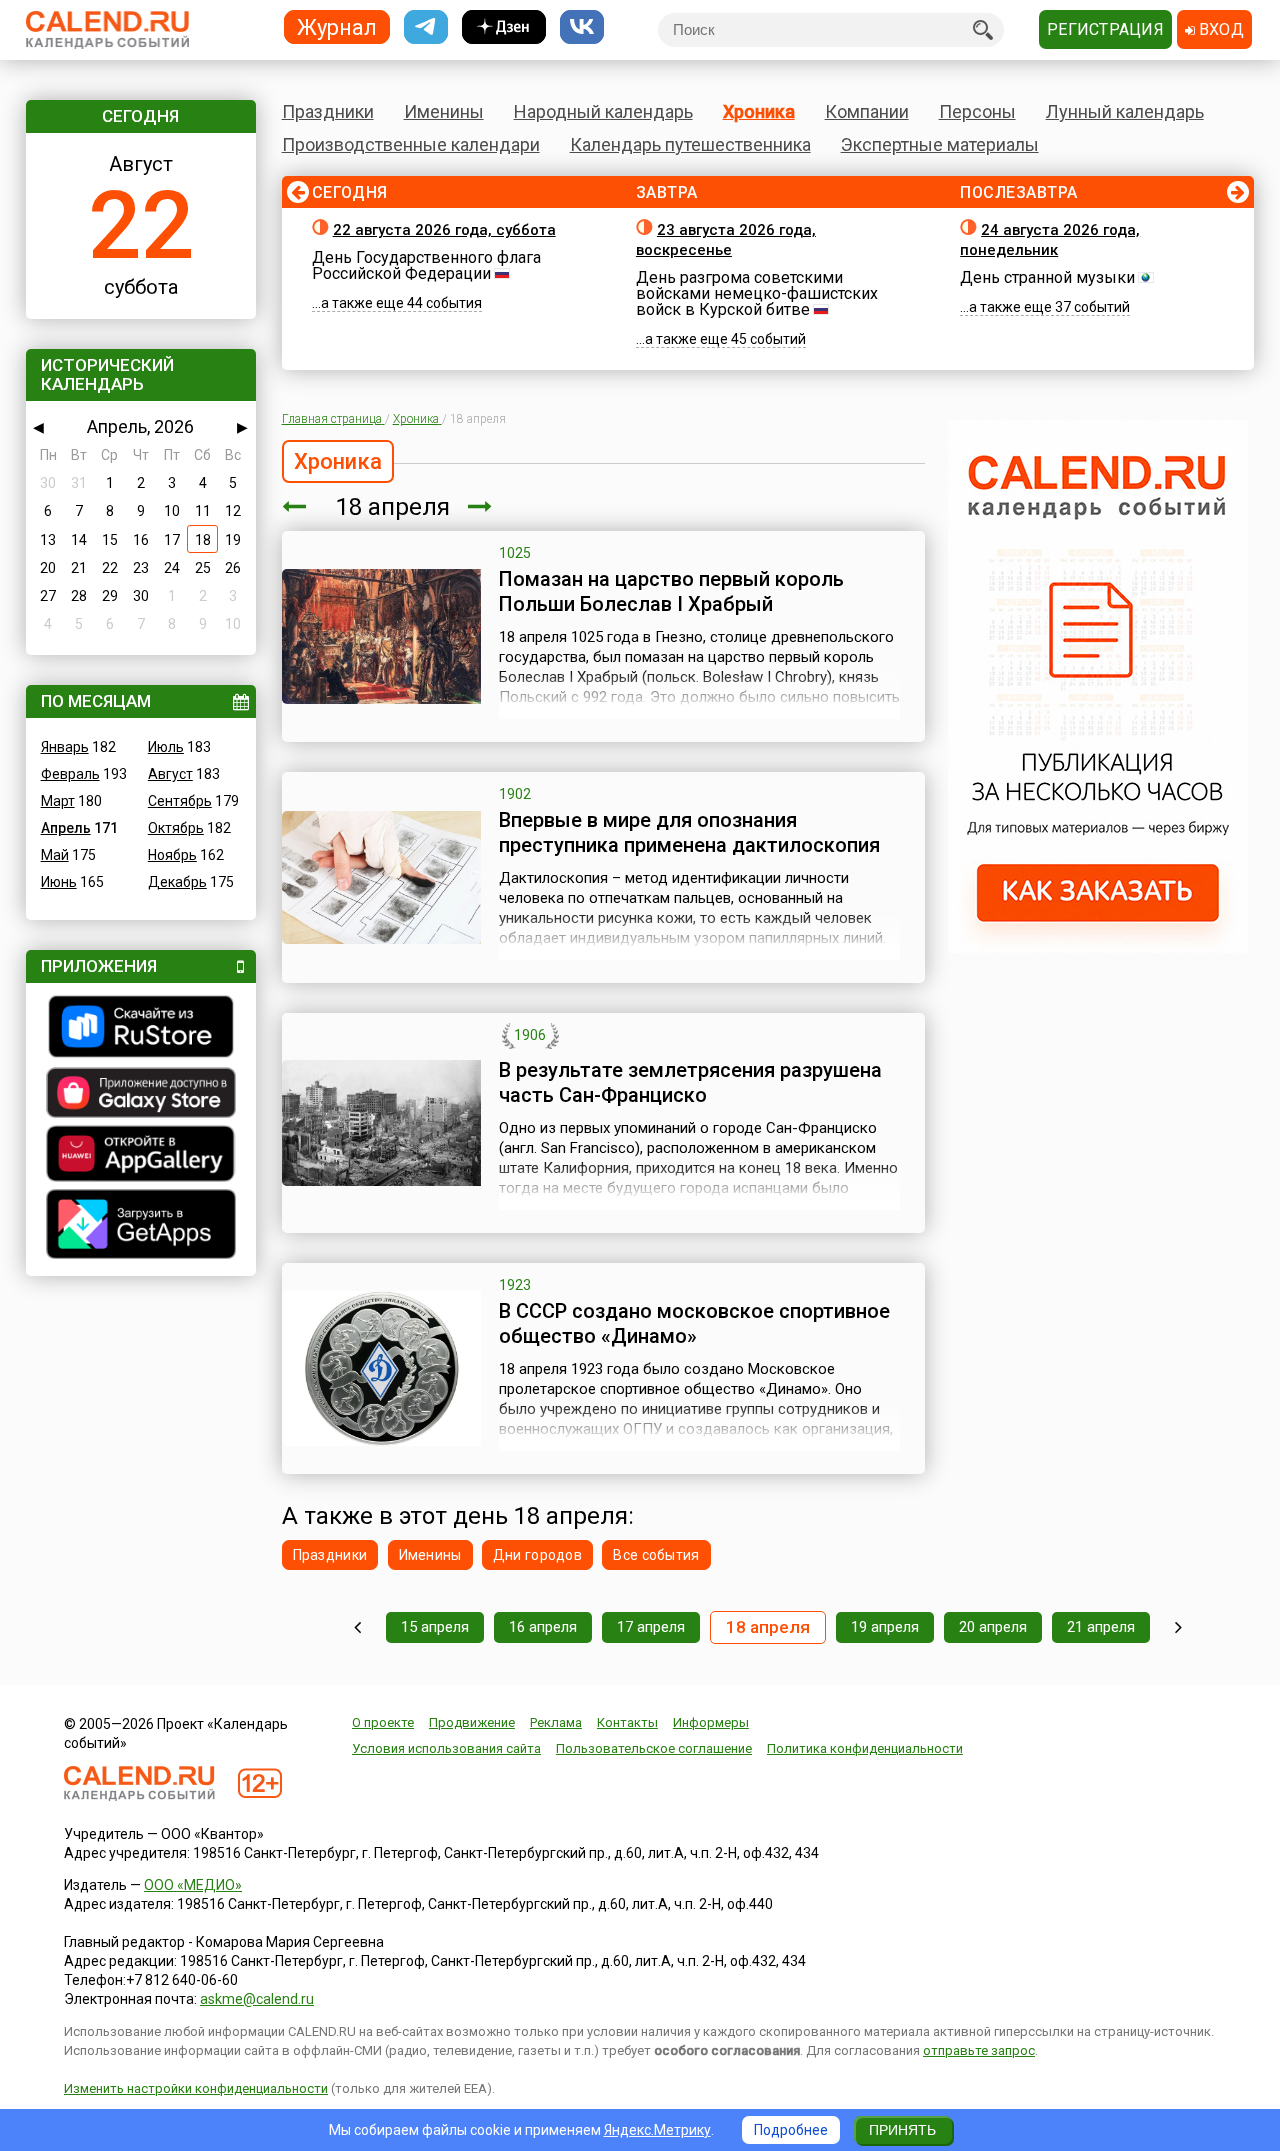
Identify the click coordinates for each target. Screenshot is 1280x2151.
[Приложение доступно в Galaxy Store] (141, 1095)
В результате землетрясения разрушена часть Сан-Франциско (690, 1082)
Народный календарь (603, 111)
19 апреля (885, 1627)
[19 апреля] (480, 507)
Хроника (759, 111)
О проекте (383, 1722)
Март (58, 801)
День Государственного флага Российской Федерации (426, 265)
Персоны (977, 111)
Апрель (66, 828)
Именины (444, 111)
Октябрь (176, 828)
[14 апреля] (357, 1627)
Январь (65, 747)
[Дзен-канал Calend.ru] (504, 27)
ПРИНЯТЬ (902, 2130)
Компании (867, 111)
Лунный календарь (1125, 111)
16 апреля (543, 1627)
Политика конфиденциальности (865, 1748)
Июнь (59, 882)
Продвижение (472, 1722)
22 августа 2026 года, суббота (444, 230)
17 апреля (651, 1627)
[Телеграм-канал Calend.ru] (426, 27)
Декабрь (177, 882)
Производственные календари (411, 144)
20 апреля (993, 1627)
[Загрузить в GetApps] (141, 1226)
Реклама (556, 1722)
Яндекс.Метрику (657, 2130)
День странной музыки (1047, 277)
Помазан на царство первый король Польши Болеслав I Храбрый (671, 591)
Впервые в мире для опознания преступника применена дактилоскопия (689, 832)
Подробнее (791, 2130)
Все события (656, 1555)
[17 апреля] (294, 507)
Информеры (711, 1722)
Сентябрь (180, 801)
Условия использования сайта (446, 1748)
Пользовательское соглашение (654, 1748)
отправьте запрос (979, 2050)
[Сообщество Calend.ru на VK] (582, 27)
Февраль (70, 774)
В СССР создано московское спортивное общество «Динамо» (694, 1323)
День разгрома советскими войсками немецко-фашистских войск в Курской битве (757, 293)
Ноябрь (172, 855)
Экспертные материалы (940, 144)
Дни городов (537, 1555)
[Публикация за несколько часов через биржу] (1098, 948)
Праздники (328, 111)
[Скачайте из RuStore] (141, 1029)
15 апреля (435, 1627)
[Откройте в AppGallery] (141, 1156)
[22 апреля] (1178, 1627)
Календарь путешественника (690, 144)
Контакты (627, 1722)
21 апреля (1101, 1627)
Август (170, 774)
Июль (166, 747)
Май (55, 855)
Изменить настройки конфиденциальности (196, 2088)
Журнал (337, 26)
